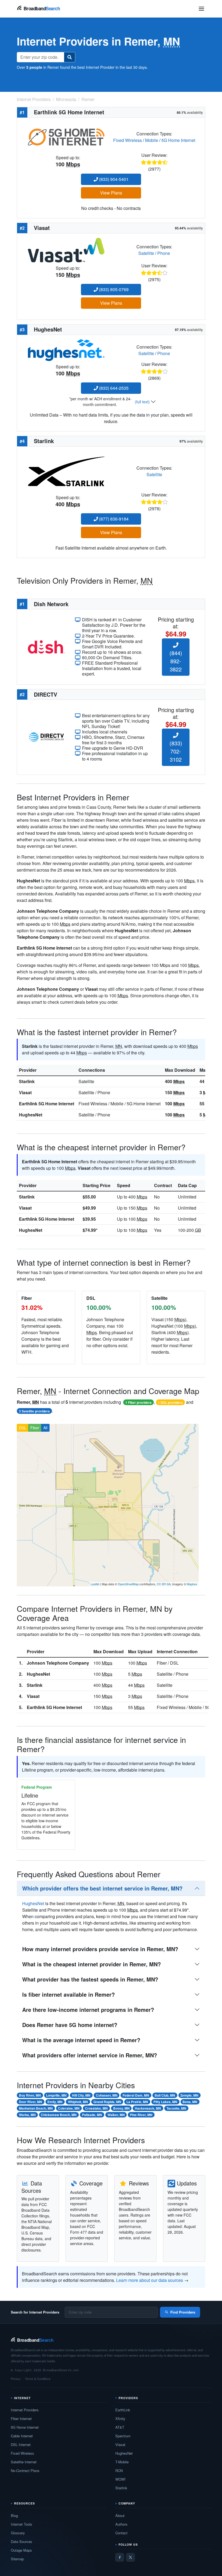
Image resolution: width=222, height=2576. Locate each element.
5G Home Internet (178, 140)
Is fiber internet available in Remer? (68, 1994)
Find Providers (183, 2312)
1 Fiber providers (138, 1402)
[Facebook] (120, 2557)
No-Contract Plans (25, 2471)
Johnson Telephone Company (58, 1663)
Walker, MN (116, 2115)
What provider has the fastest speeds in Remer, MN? (90, 1979)
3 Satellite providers (34, 1411)
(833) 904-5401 (113, 179)
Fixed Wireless (128, 140)
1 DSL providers (170, 1402)
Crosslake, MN (96, 2108)
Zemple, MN (189, 2095)
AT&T (120, 2427)
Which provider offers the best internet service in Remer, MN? (102, 1888)
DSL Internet (21, 2445)
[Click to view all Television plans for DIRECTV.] (46, 737)
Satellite (146, 253)
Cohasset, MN (107, 2095)
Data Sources (22, 2541)
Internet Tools (22, 2524)
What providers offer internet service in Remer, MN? (90, 2055)
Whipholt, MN (78, 2102)
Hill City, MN (81, 2095)
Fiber (35, 1428)
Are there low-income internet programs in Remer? (88, 2010)
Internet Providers (25, 2410)
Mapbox (192, 1584)
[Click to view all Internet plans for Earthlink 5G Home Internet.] (66, 136)
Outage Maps (21, 2550)
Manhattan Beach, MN (36, 2108)
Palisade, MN (92, 2115)
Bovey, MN (121, 2108)
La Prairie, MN (137, 2102)
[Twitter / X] (130, 2557)
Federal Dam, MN (136, 2095)
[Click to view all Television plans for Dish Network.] (46, 646)
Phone (164, 253)
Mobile (152, 140)
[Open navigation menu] (201, 9)
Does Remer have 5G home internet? (70, 2025)
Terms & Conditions (38, 2379)
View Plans (111, 193)
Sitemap (17, 2559)
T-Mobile (122, 2462)
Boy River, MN (30, 2095)
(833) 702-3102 (176, 751)
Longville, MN (56, 2095)
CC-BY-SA (164, 1584)
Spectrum (123, 2436)
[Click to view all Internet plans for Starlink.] (66, 471)
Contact (121, 2533)
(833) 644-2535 (113, 388)
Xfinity (120, 2419)
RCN (119, 2471)
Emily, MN (55, 2102)
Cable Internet (22, 2436)
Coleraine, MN (69, 2108)
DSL (23, 1428)
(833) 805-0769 (113, 289)
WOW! (120, 2479)
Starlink (27, 1081)
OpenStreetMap (128, 1584)
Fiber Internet (21, 2419)
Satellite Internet (24, 2462)
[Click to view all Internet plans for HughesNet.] (66, 350)
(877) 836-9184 (113, 519)
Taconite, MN (176, 2108)
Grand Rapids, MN (107, 2102)
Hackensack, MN (148, 2108)
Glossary (18, 2533)
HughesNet (31, 1115)
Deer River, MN (31, 2102)
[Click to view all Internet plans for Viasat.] (66, 250)
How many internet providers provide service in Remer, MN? (100, 1949)
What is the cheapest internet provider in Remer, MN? (92, 1964)
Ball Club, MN (165, 2095)
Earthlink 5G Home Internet (47, 1104)
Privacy (16, 2379)
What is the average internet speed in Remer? (81, 2040)
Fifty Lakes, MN (165, 2102)
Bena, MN (190, 2102)
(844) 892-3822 (176, 661)
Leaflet (95, 1584)
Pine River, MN (141, 2115)
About (120, 2515)
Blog (14, 2515)
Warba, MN (27, 2115)
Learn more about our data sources (150, 2280)
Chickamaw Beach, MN (59, 2115)
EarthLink (123, 2410)
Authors (121, 2524)
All (45, 1428)
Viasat (25, 1092)
